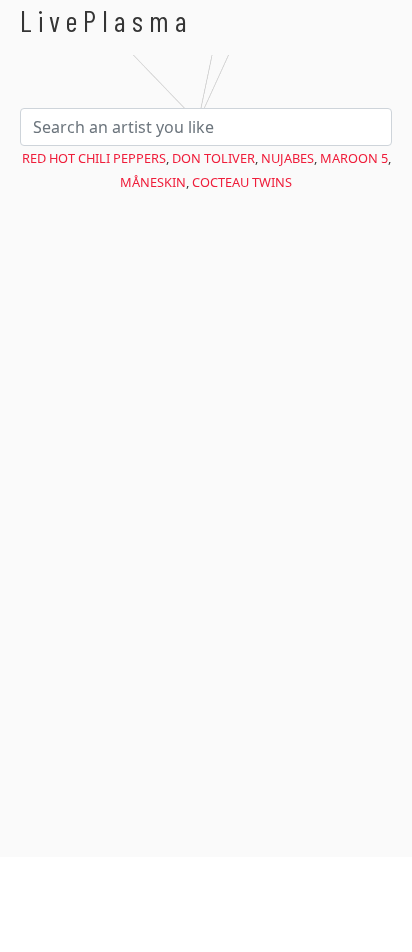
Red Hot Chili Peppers (94, 158)
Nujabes (287, 158)
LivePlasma (106, 20)
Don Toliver (213, 158)
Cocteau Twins (242, 182)
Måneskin (153, 182)
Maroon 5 (354, 158)
